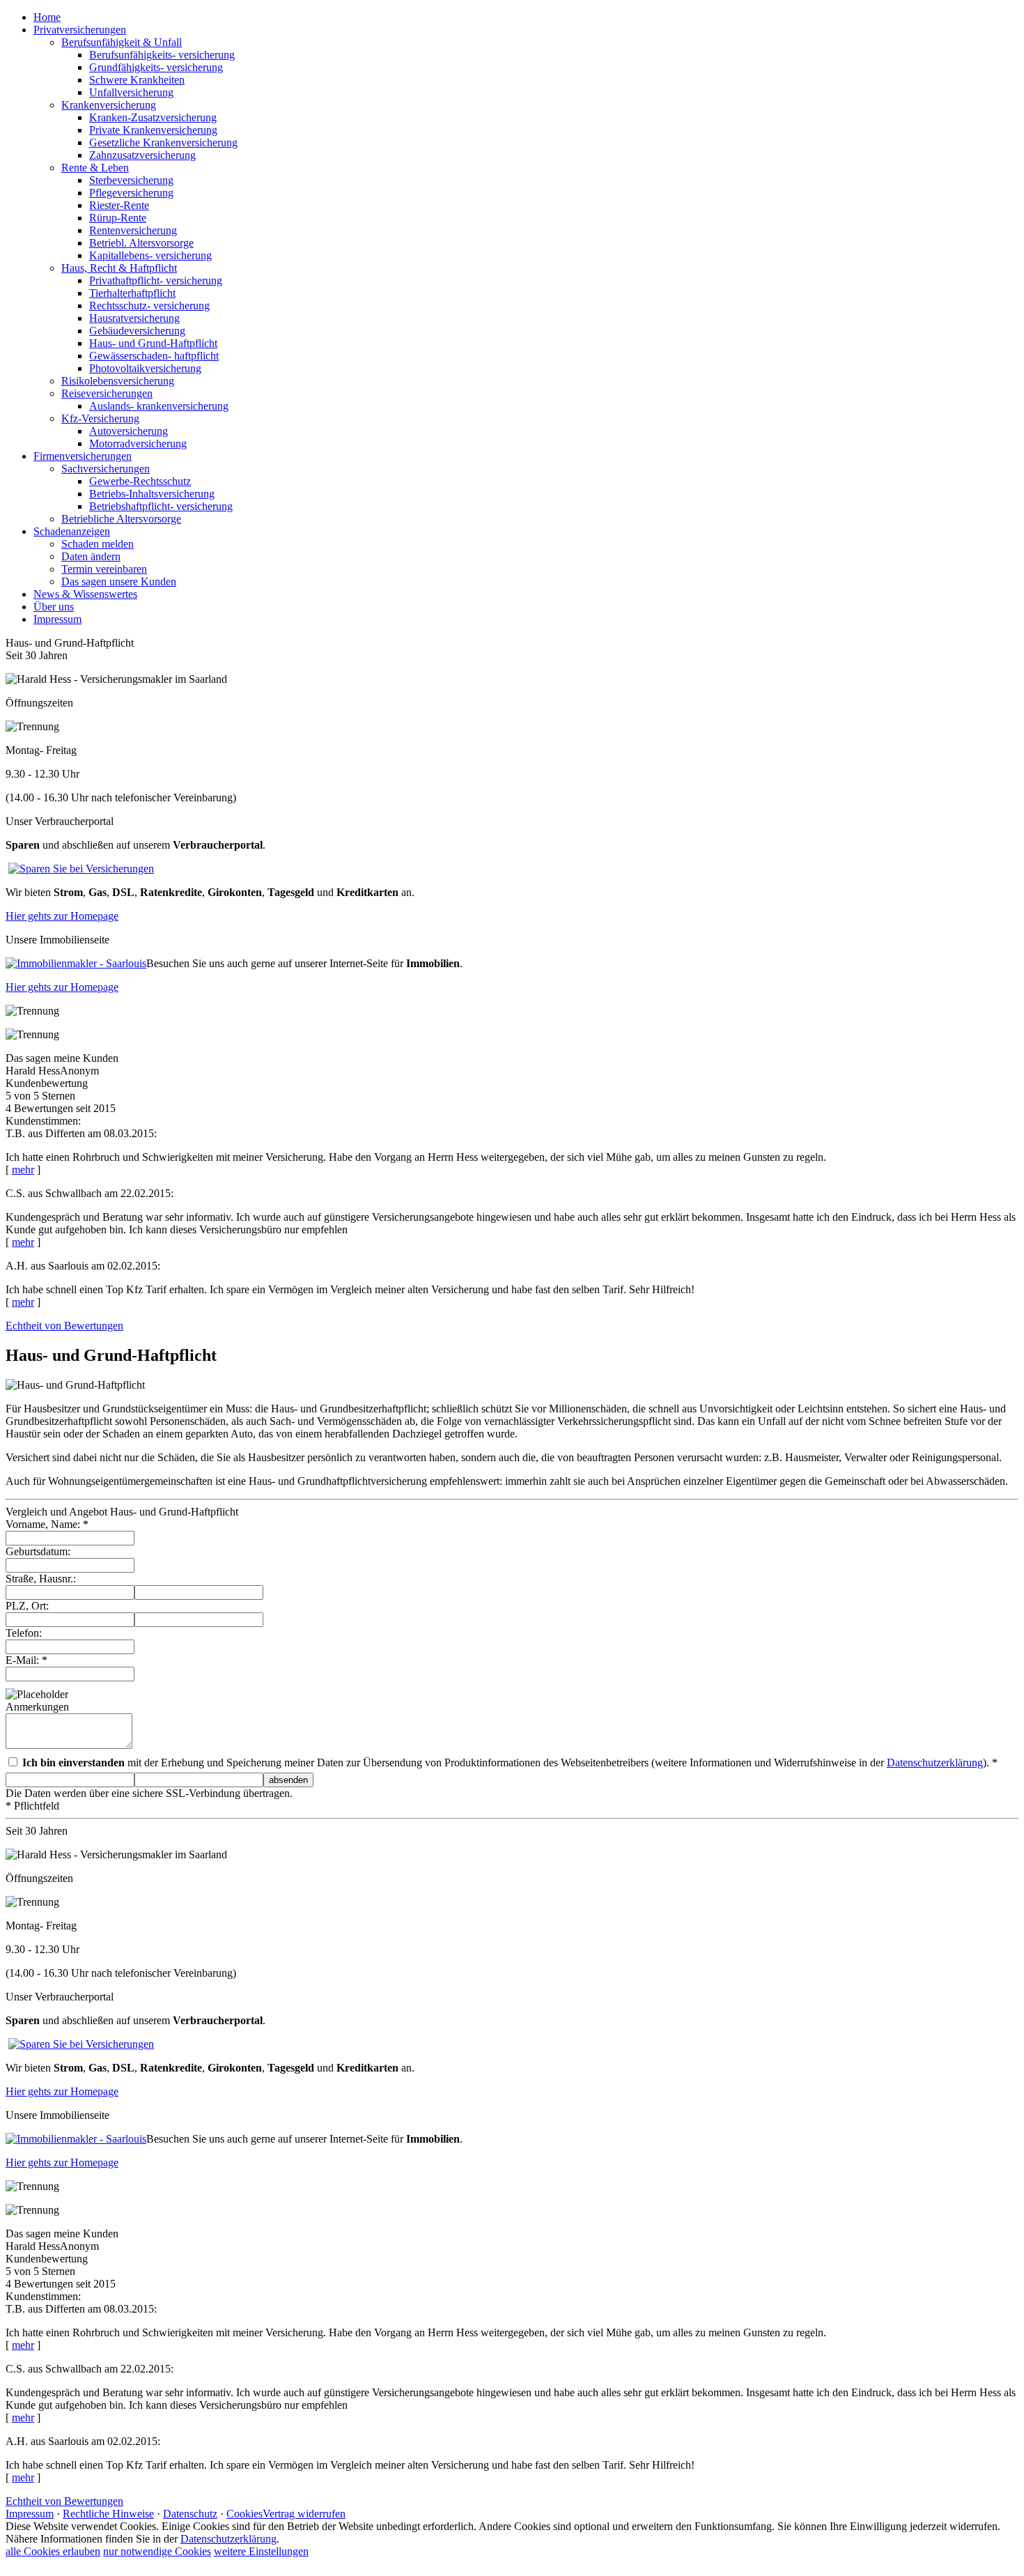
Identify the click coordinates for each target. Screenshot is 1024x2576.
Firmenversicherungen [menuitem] (83, 456)
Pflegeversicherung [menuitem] (131, 193)
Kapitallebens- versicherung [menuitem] (150, 255)
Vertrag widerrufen (304, 2514)
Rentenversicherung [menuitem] (133, 230)
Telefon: (24, 1633)
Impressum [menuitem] (57, 619)
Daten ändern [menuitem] (91, 556)
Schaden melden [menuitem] (98, 544)
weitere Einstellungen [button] (261, 2551)
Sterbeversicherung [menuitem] (131, 180)
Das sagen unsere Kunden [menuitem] (119, 581)
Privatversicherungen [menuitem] (80, 30)
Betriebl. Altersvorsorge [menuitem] (141, 243)
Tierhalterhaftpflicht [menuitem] (132, 293)
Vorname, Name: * (47, 1524)
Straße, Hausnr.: (41, 1579)
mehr (23, 1170)
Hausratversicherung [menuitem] (134, 318)
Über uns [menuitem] (54, 607)
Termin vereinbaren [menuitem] (104, 569)
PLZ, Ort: (27, 1606)
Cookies (245, 2514)
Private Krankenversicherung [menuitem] (153, 130)
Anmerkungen (37, 1707)
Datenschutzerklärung (935, 1763)
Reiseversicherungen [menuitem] (107, 393)
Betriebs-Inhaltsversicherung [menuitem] (152, 494)
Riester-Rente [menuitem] (119, 205)
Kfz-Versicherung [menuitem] (100, 418)
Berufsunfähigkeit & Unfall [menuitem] (122, 42)
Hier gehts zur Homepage (62, 916)
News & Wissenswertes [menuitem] (85, 594)
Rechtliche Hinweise (108, 2514)
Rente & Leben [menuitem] (95, 168)
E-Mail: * (26, 1660)
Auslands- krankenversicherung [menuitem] (159, 406)
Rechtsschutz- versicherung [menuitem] (149, 306)
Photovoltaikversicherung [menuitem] (145, 368)
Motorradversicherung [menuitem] (138, 444)
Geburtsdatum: (38, 1551)
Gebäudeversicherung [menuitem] (137, 331)
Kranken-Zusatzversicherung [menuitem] (153, 117)
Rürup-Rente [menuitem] (118, 218)
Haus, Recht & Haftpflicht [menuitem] (119, 268)
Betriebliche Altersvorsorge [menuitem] (121, 519)
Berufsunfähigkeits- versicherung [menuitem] (162, 55)
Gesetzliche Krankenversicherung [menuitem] (163, 142)
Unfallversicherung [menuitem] (131, 92)
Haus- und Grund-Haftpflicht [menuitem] (153, 343)
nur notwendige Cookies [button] (157, 2551)
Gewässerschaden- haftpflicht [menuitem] (154, 356)
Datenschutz (190, 2514)
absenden (288, 1780)
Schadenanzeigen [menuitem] (72, 531)
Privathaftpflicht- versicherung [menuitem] (156, 280)
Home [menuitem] (47, 17)
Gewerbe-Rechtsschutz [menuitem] (140, 481)
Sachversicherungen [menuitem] (106, 469)
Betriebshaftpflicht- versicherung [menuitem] (161, 506)
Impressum (30, 2514)
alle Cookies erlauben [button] (53, 2551)
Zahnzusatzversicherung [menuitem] (142, 155)
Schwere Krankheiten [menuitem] (137, 80)
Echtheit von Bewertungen (64, 1326)
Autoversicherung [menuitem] (129, 431)
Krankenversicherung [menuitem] (109, 105)
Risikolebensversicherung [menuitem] (118, 381)
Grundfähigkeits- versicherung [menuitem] (156, 67)
